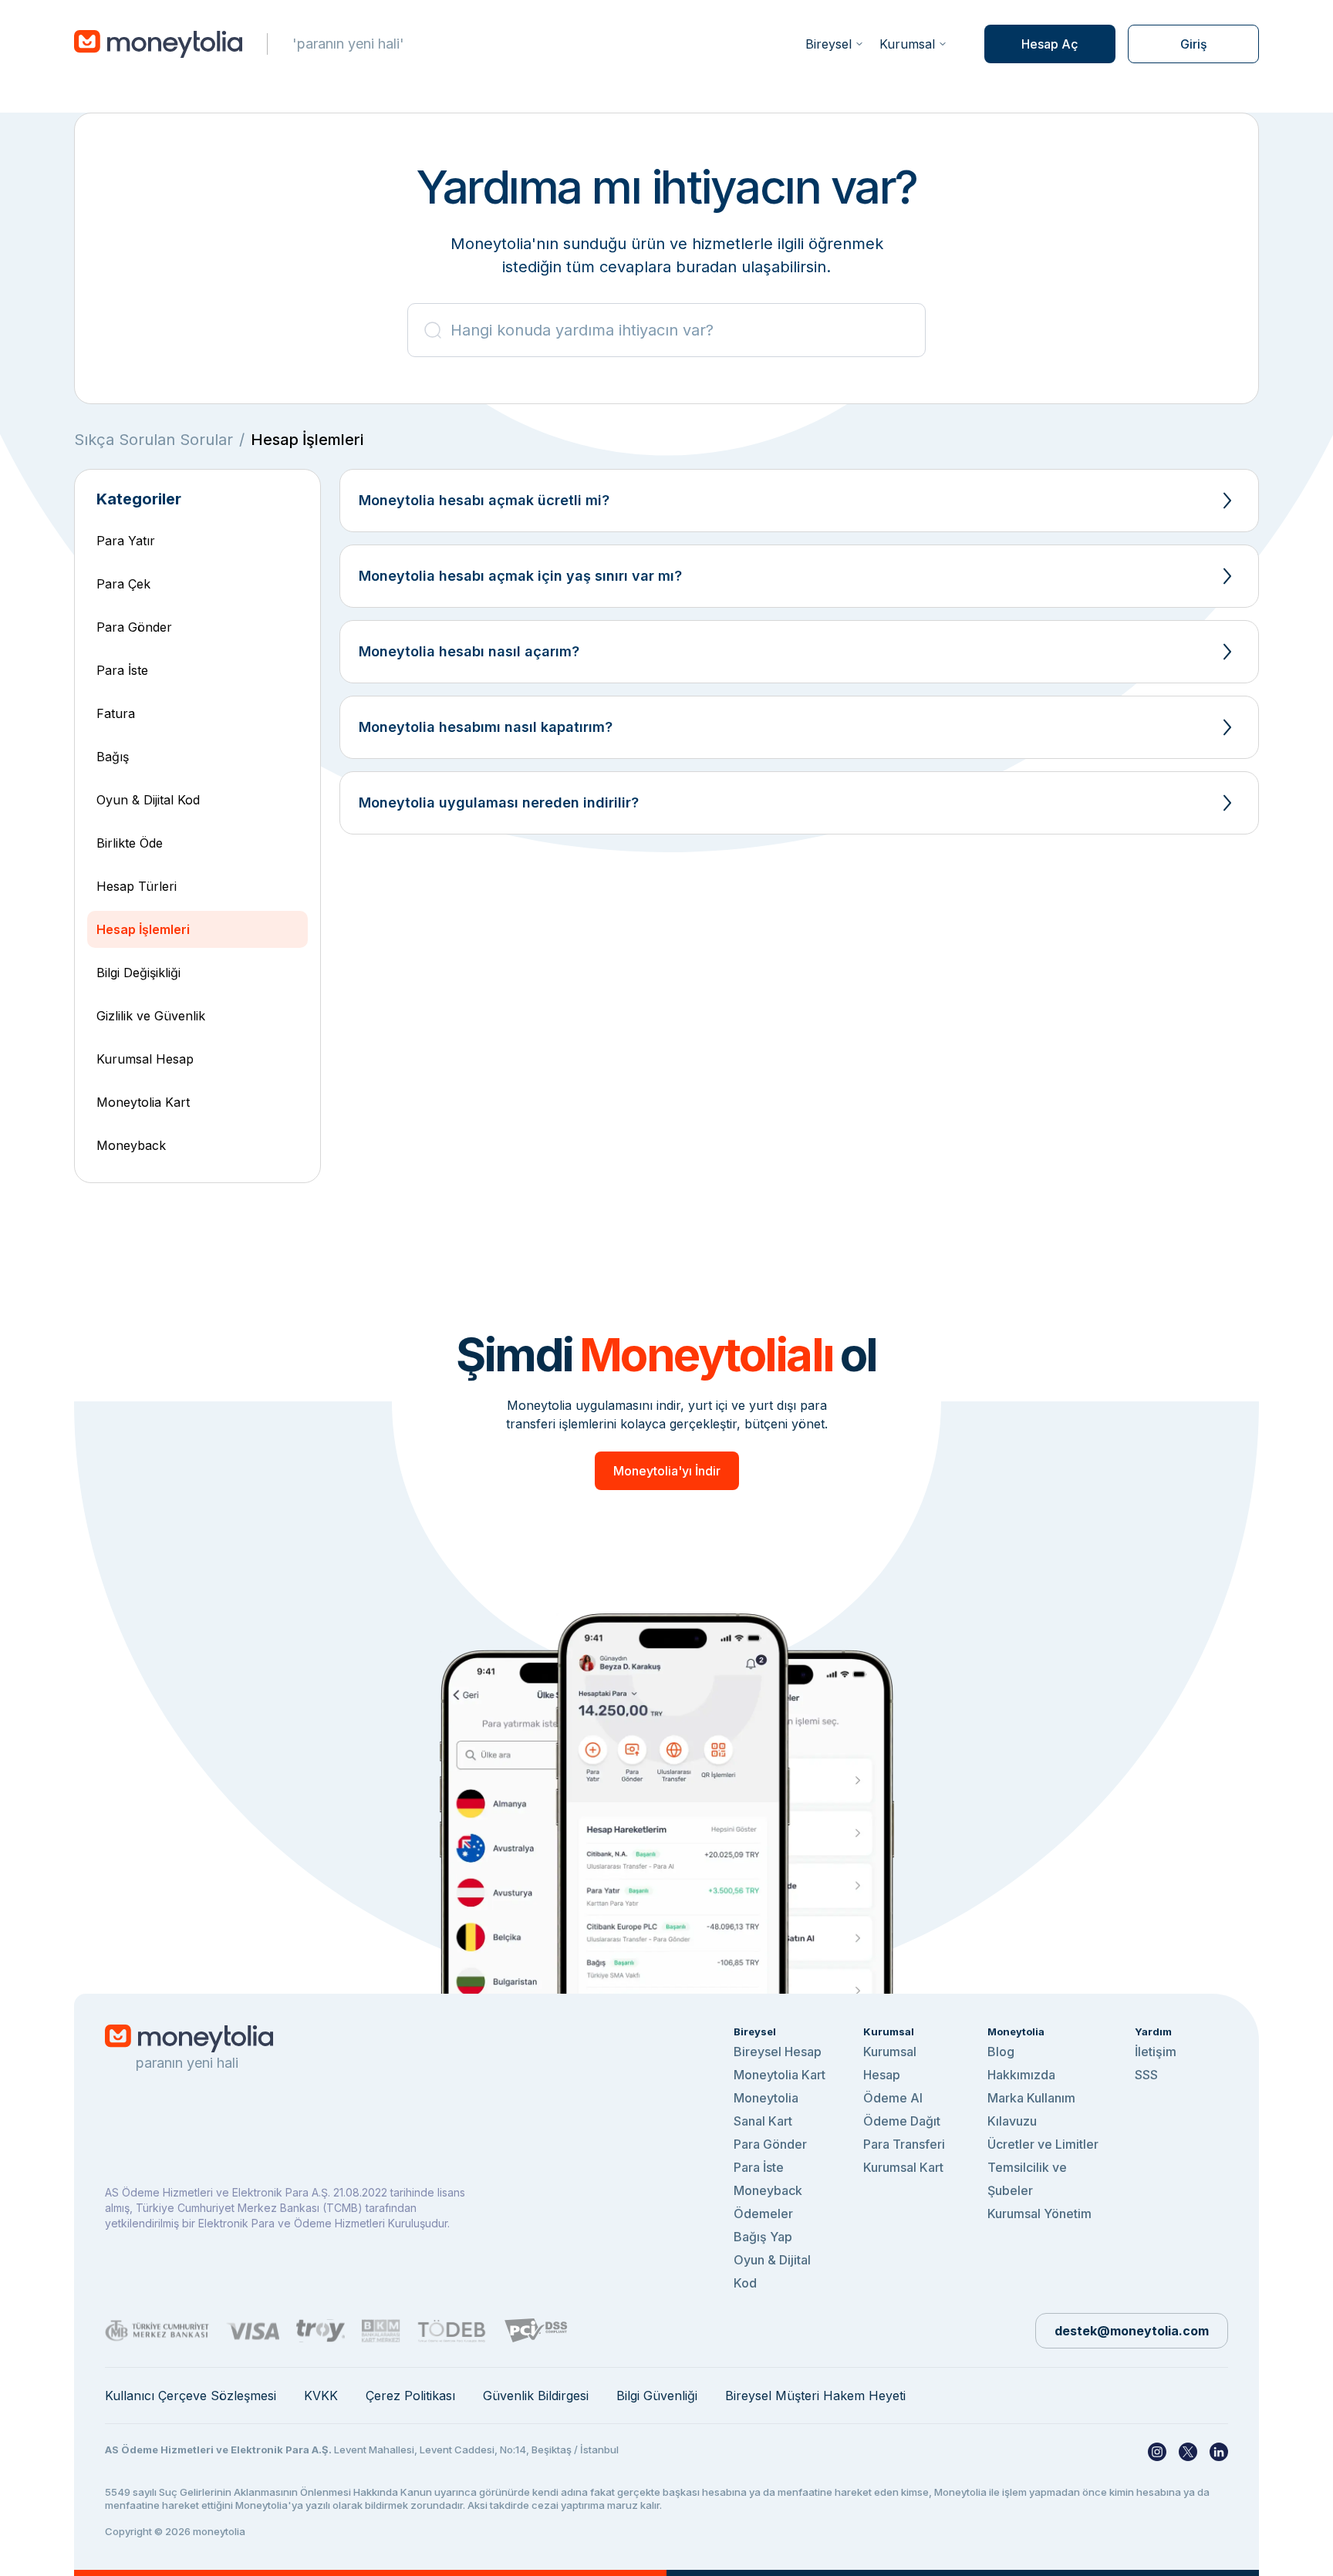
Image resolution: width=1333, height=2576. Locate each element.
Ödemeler (763, 2214)
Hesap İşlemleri (143, 929)
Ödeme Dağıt (902, 2121)
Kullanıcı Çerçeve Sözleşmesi (191, 2396)
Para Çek (123, 584)
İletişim (1156, 2052)
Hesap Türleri (137, 886)
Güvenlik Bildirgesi (536, 2396)
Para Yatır (126, 541)
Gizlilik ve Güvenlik (151, 1016)
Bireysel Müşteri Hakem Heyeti (815, 2396)
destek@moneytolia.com (1132, 2331)
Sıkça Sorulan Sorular (154, 440)
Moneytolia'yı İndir (667, 1471)
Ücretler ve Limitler (1043, 2144)
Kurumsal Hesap (145, 1059)
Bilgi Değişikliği (138, 973)
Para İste (122, 670)
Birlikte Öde (130, 843)
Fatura (116, 713)
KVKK (321, 2396)
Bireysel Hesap (778, 2052)
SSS (1146, 2075)
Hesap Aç (1050, 44)
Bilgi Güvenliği (657, 2396)
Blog (1001, 2052)
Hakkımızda (1021, 2075)
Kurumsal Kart (903, 2167)
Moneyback (131, 1145)
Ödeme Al (893, 2098)
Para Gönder (134, 627)
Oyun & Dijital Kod (148, 800)
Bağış (113, 757)
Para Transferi (904, 2144)
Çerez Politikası (410, 2396)
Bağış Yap (763, 2237)
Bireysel (828, 44)
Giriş (1194, 44)
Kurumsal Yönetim (1039, 2214)
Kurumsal (907, 44)
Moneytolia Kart (143, 1102)
